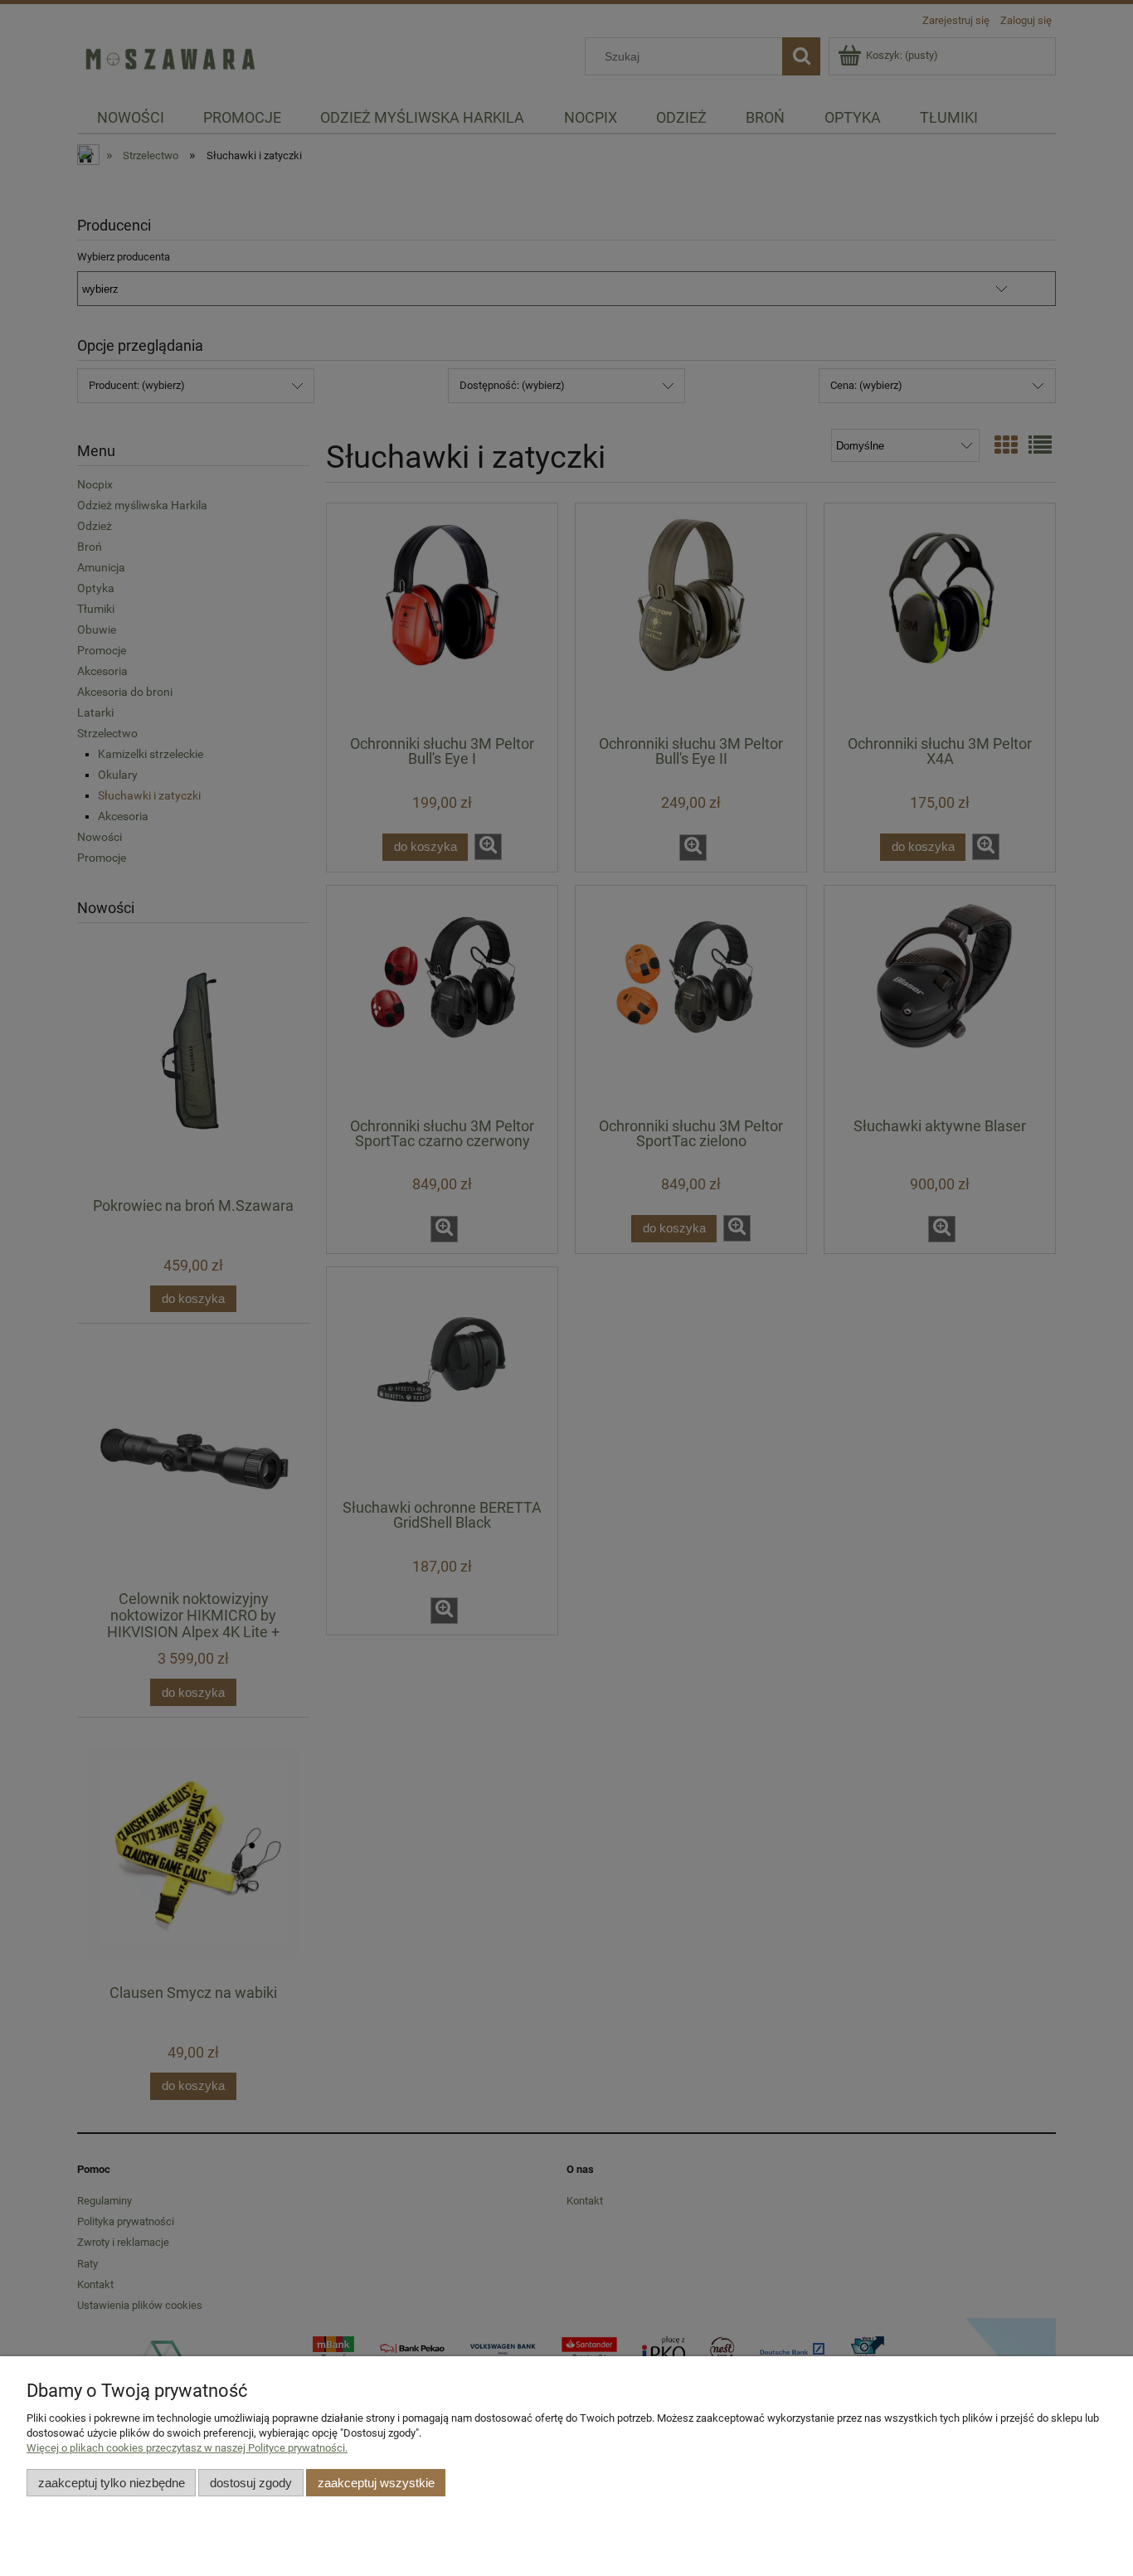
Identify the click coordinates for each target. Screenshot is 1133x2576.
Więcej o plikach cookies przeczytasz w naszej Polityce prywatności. (187, 2448)
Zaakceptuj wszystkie (376, 2483)
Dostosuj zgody (251, 2483)
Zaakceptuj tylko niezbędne (112, 2483)
